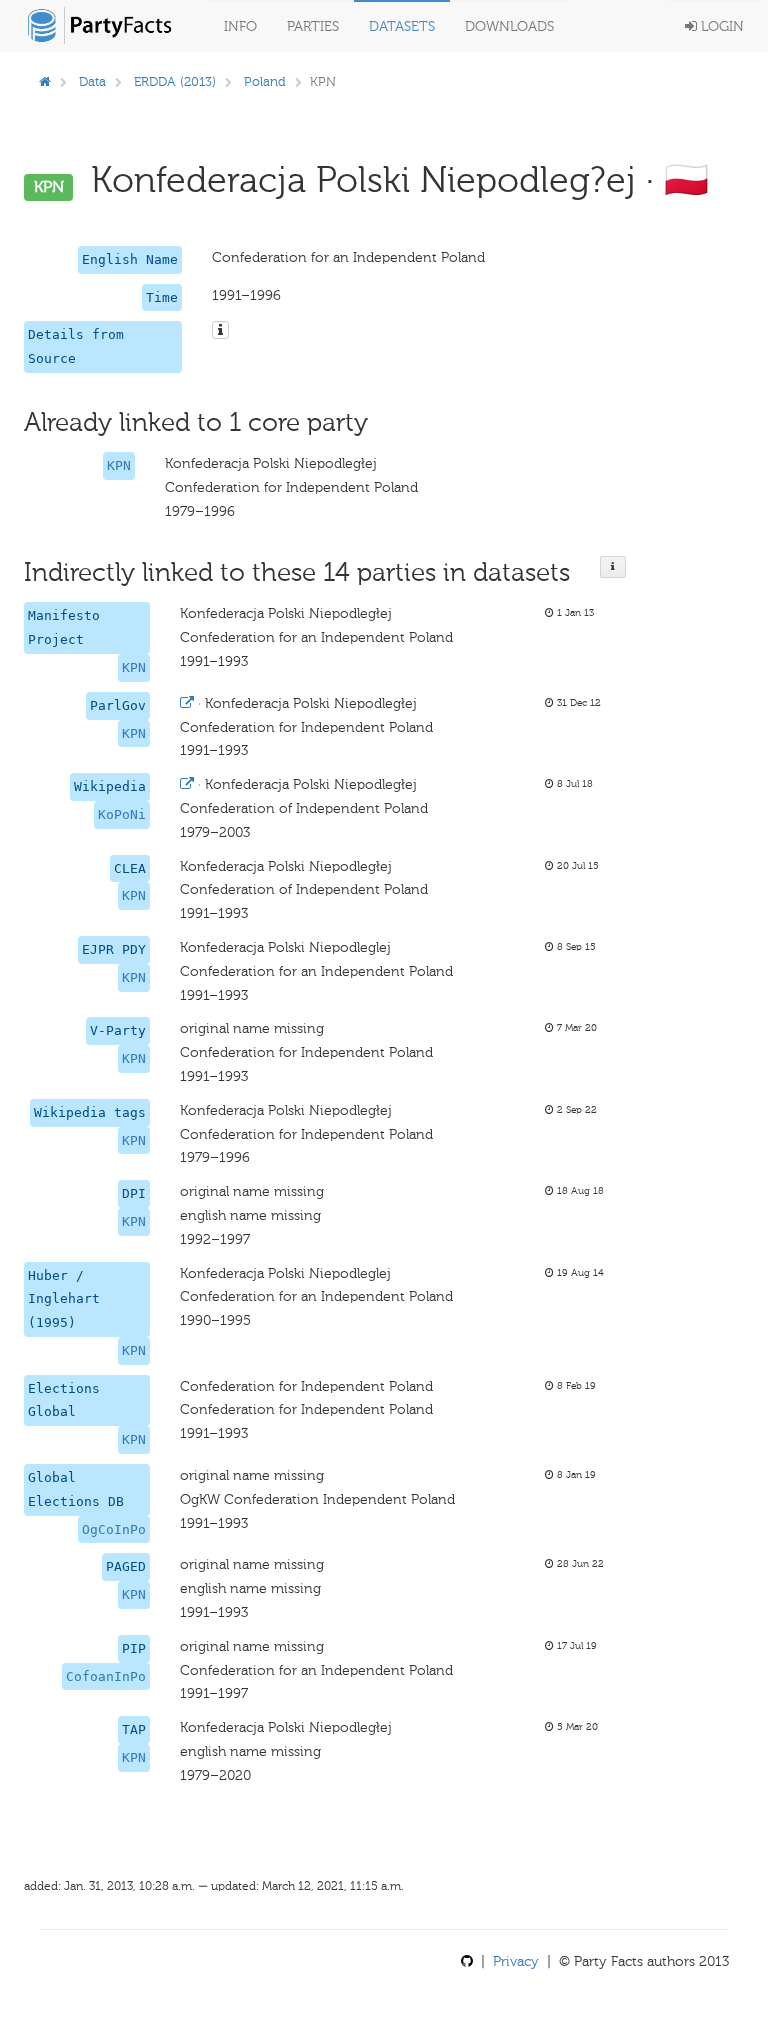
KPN (119, 465)
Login (720, 26)
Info (240, 26)
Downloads (509, 26)
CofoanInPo (106, 1676)
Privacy (516, 1961)
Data (92, 81)
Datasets (402, 26)
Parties (313, 26)
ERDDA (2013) (175, 81)
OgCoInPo (114, 1529)
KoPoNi (122, 814)
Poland (265, 81)
